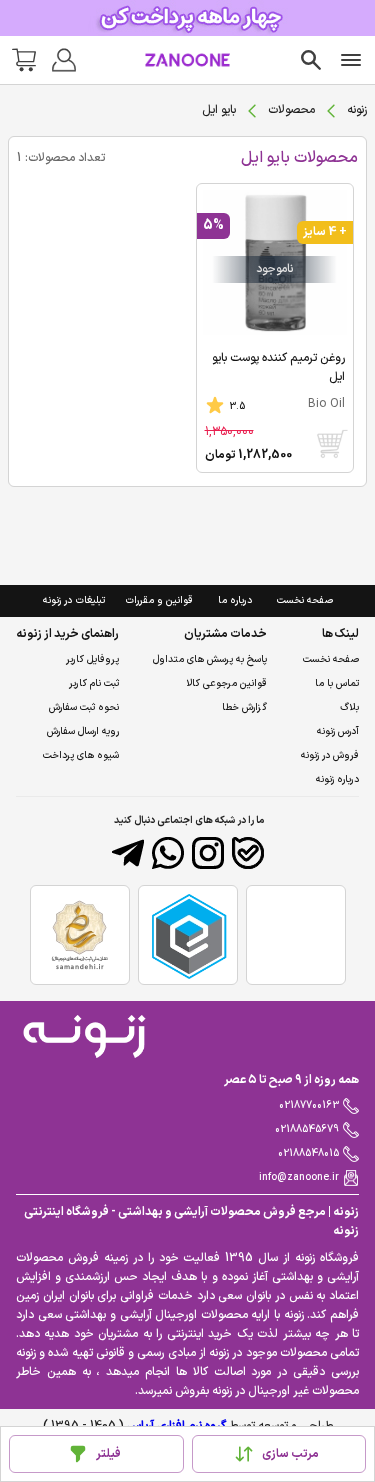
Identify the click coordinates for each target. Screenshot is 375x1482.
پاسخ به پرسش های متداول (210, 659)
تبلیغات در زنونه (74, 600)
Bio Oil (326, 404)
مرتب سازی (290, 1454)
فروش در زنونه (330, 755)
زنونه (357, 110)
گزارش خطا (244, 707)
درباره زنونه (337, 779)
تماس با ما (337, 683)
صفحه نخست (305, 600)
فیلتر (108, 1454)
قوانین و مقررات (159, 600)
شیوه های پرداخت (81, 755)
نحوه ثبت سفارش (84, 707)
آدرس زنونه (338, 731)
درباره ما (235, 600)
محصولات (291, 110)
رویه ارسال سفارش (83, 731)
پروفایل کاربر (92, 659)
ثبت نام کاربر (94, 683)
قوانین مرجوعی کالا (226, 683)
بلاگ (349, 707)
